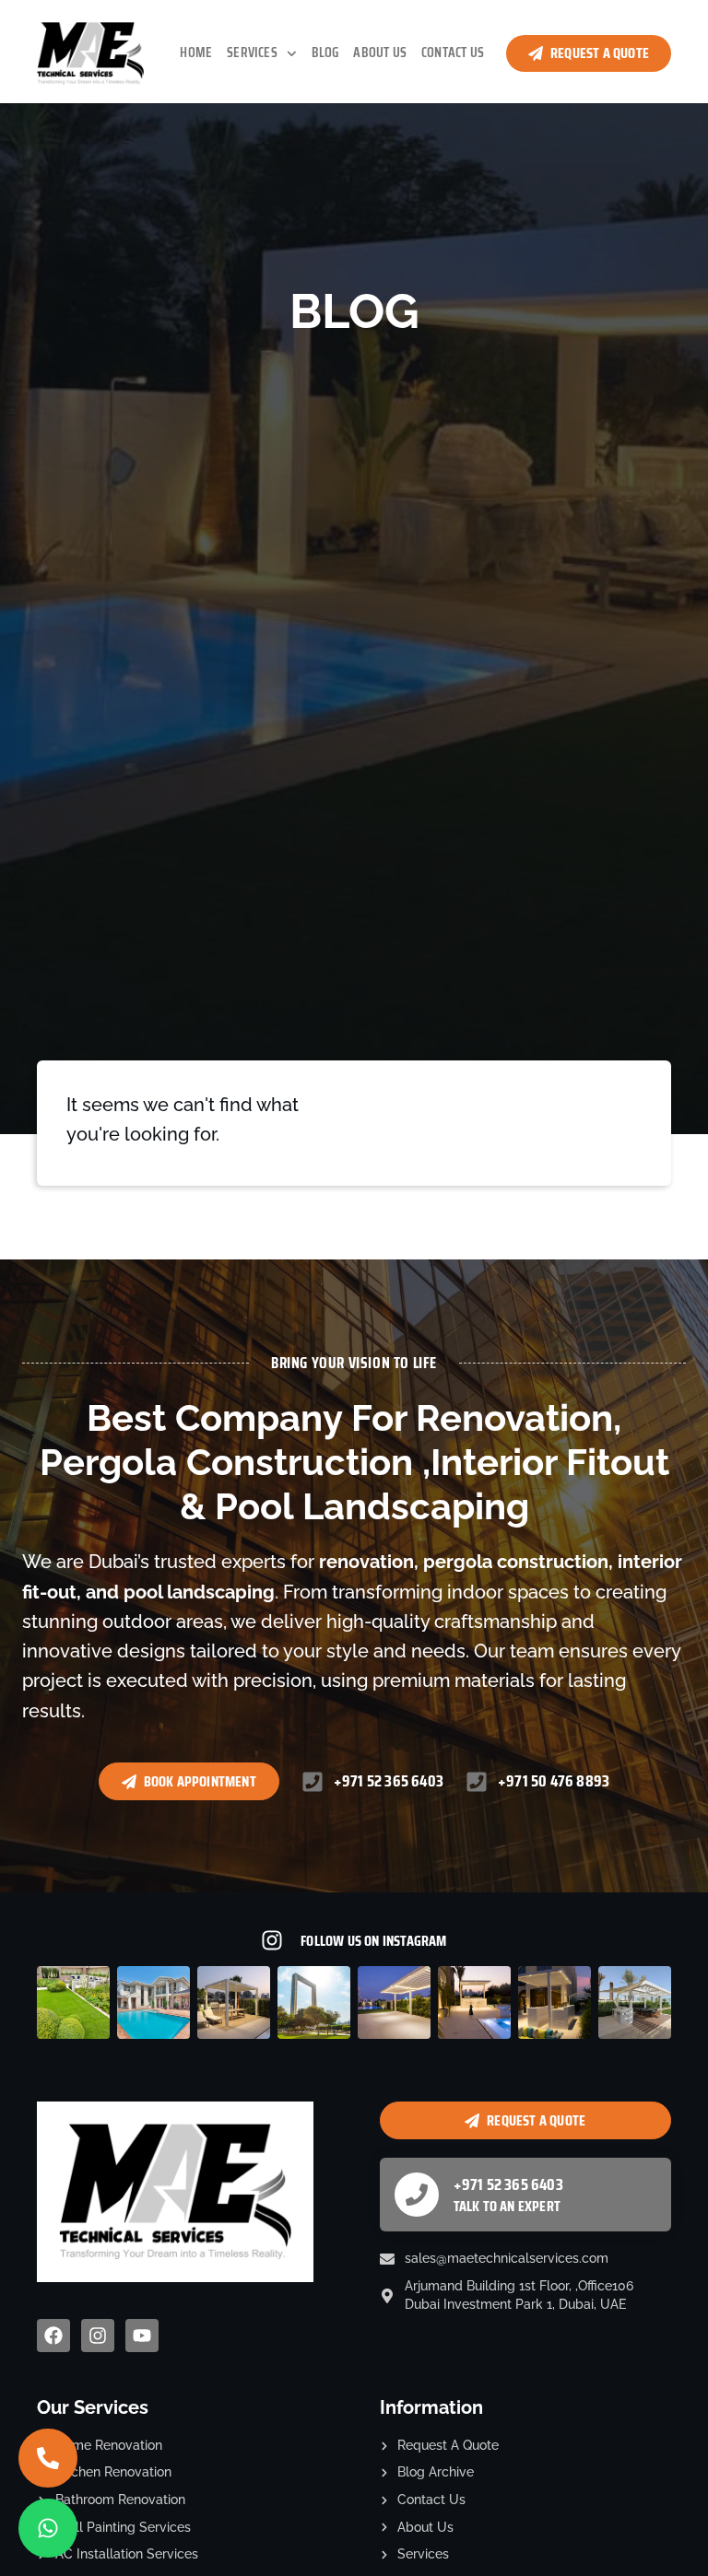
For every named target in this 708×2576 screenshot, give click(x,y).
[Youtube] (142, 2336)
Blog (325, 53)
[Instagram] (98, 2336)
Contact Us (453, 53)
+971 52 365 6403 (508, 2184)
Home (196, 53)
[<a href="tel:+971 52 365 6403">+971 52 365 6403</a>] (417, 2195)
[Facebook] (53, 2336)
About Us (380, 53)
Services (252, 53)
